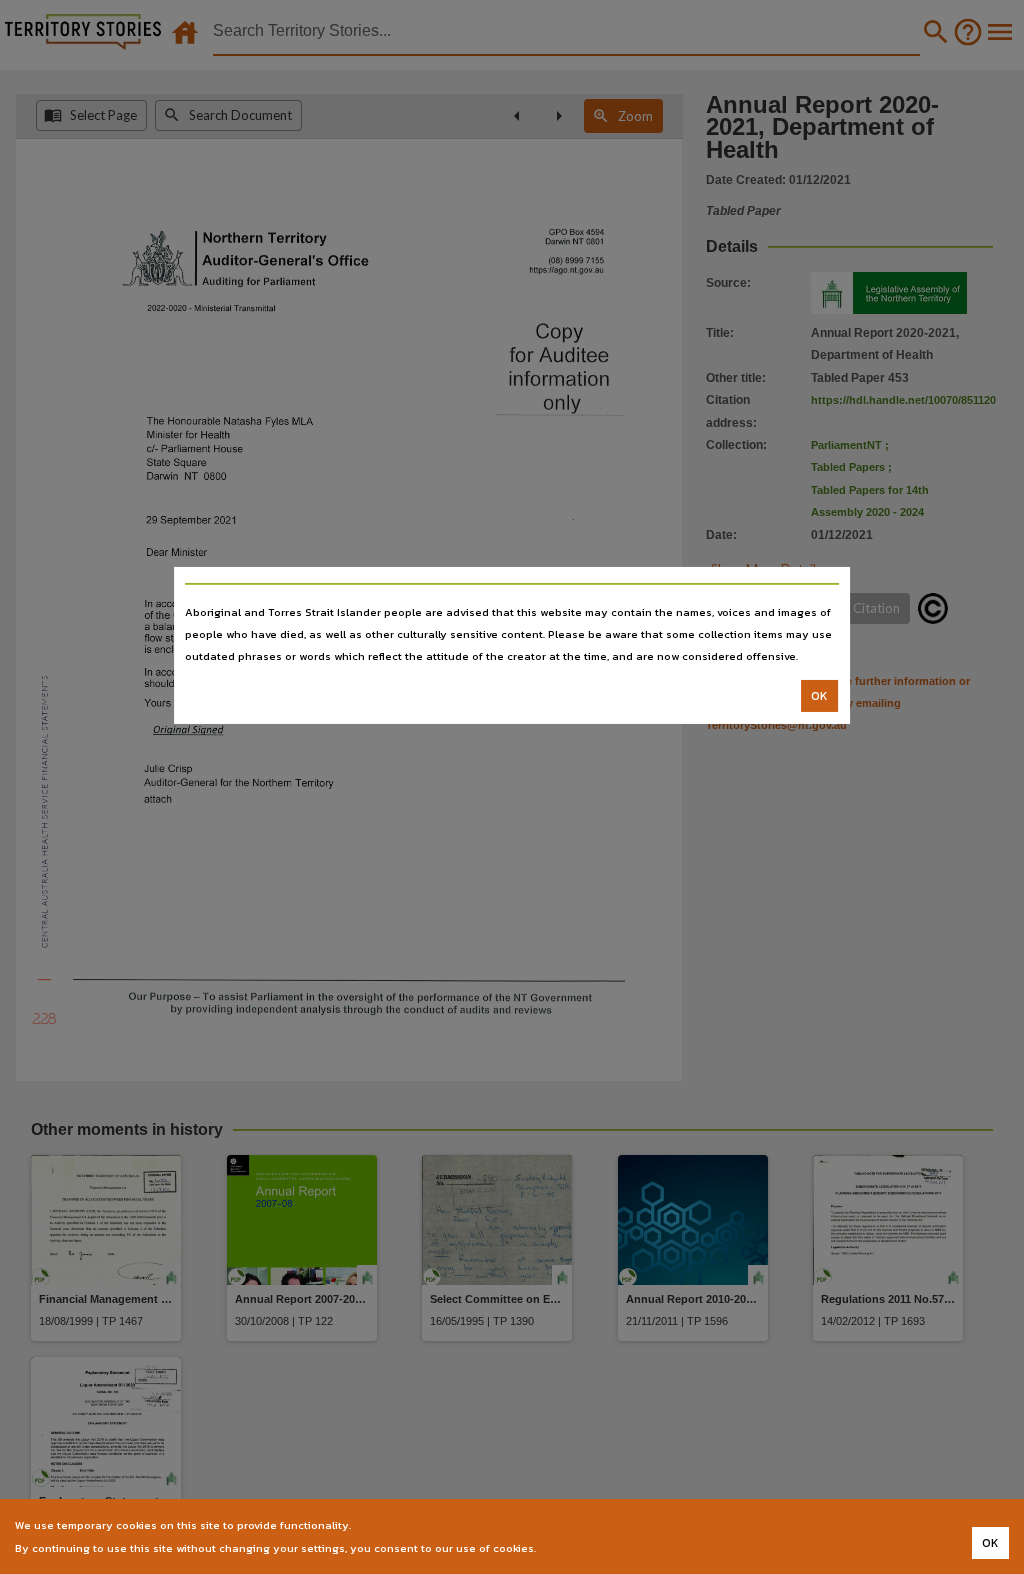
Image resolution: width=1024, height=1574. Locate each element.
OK (819, 696)
